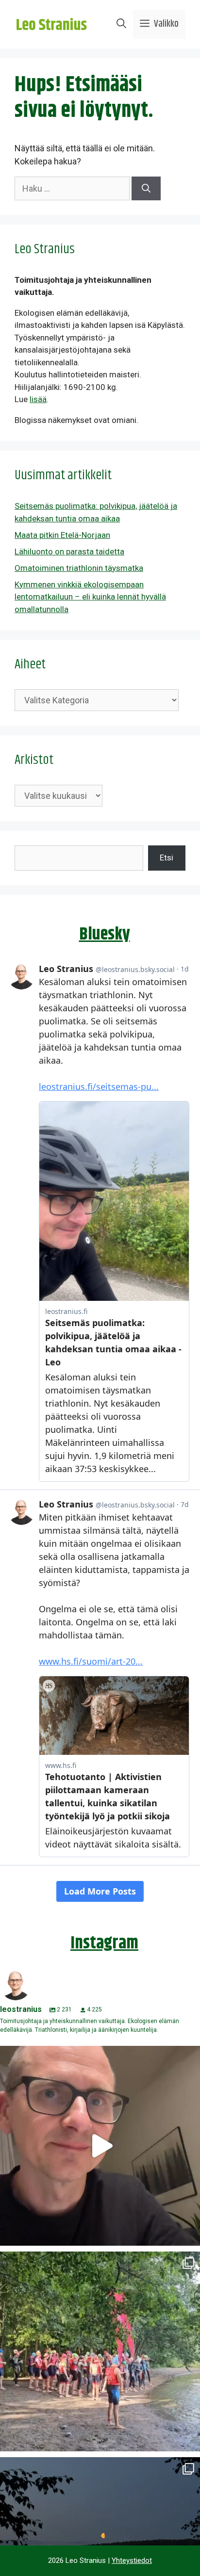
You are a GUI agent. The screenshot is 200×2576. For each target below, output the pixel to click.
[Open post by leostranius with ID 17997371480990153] (100, 2146)
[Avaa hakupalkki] (121, 24)
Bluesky (105, 934)
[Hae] (146, 188)
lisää (38, 399)
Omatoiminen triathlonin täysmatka (79, 568)
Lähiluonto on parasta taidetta (69, 551)
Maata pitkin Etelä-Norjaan (62, 535)
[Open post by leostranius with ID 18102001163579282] (100, 2351)
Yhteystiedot (132, 2560)
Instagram (104, 1943)
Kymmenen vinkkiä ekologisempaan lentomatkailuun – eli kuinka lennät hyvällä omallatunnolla (90, 597)
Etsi (167, 858)
